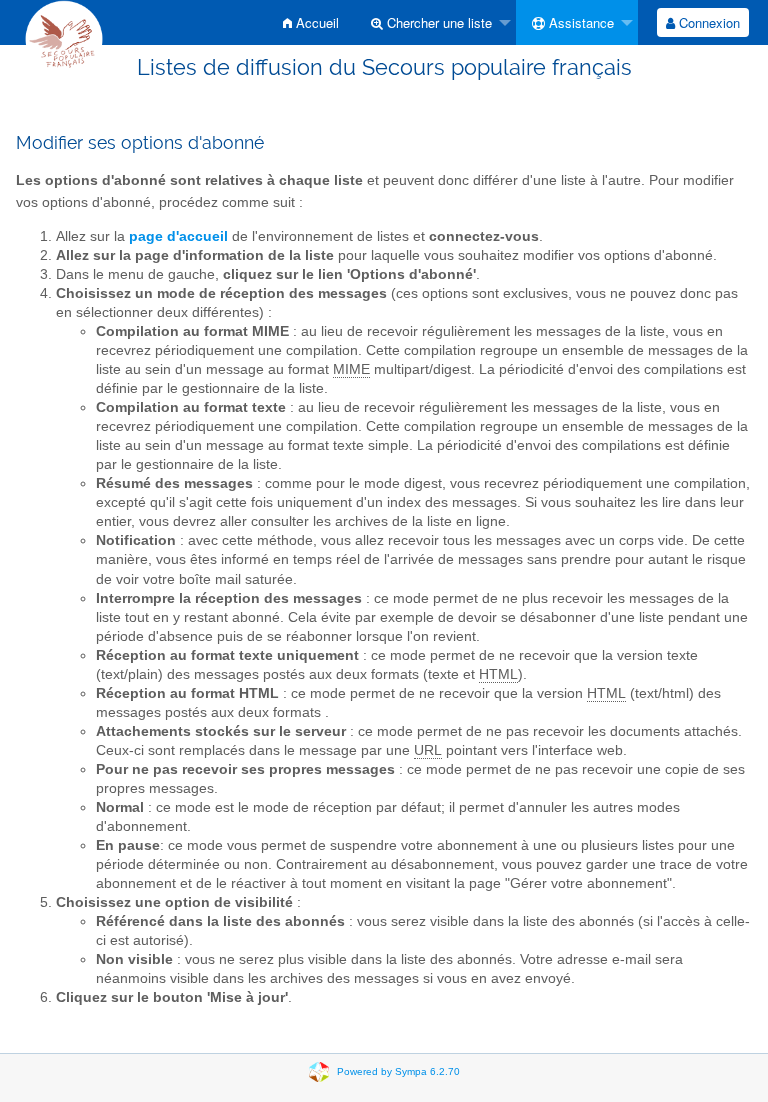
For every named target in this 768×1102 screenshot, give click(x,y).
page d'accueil (178, 236)
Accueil (315, 22)
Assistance (579, 22)
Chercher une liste (437, 22)
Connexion (707, 22)
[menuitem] (311, 22)
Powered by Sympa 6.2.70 (398, 1070)
